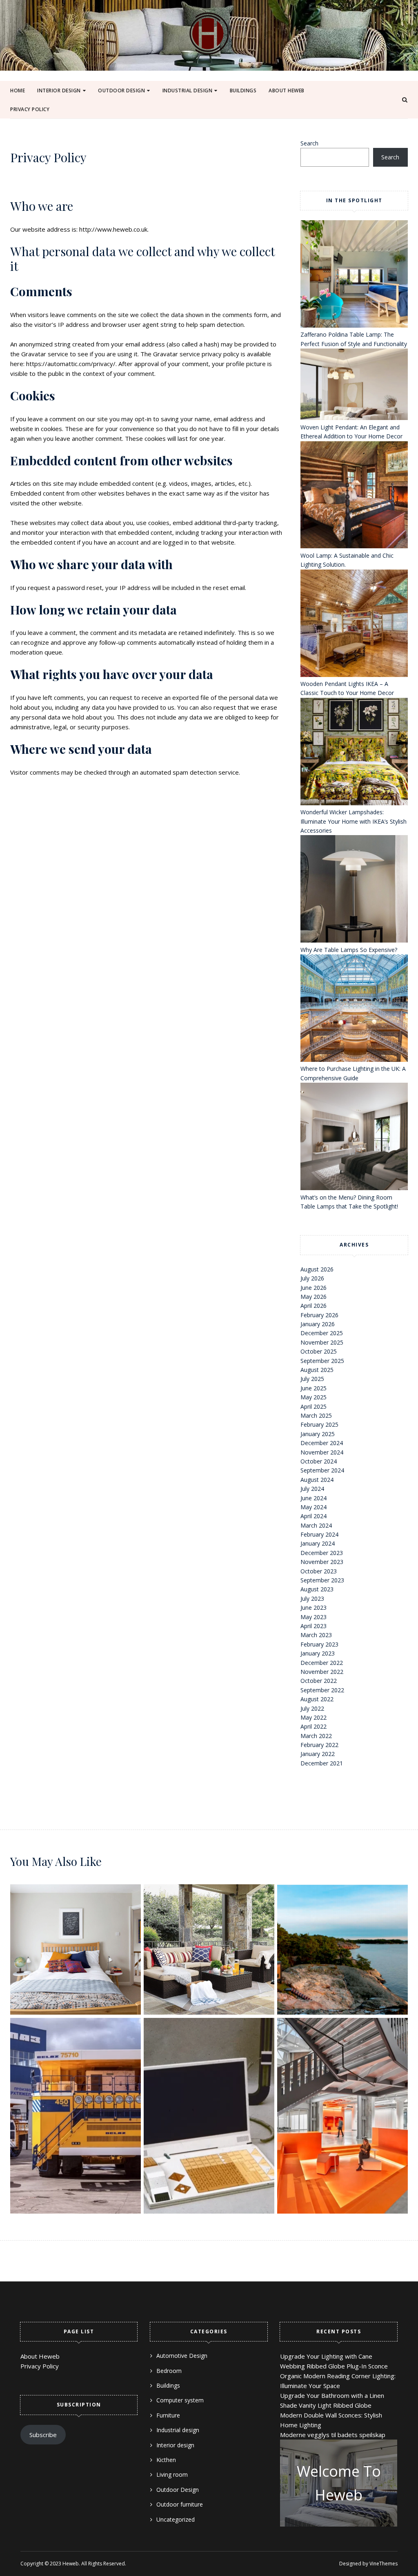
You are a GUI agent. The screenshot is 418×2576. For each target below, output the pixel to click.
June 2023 (313, 1607)
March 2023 (316, 1635)
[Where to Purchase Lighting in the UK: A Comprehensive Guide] (354, 1009)
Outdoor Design (121, 90)
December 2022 (322, 1663)
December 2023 (322, 1553)
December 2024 (322, 1443)
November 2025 (322, 1342)
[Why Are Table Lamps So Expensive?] (354, 890)
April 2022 (313, 1726)
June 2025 (313, 1388)
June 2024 (313, 1498)
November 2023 (322, 1562)
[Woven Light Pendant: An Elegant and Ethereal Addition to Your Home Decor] (354, 386)
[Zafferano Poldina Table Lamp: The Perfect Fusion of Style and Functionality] (354, 275)
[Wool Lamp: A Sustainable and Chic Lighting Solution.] (354, 496)
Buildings (243, 90)
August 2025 (317, 1370)
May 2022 (313, 1717)
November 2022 (322, 1672)
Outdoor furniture (131, 117)
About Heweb (287, 90)
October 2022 (319, 1681)
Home (18, 90)
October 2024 (319, 1461)
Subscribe (43, 2435)
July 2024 (312, 1489)
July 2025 (312, 1379)
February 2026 (319, 1315)
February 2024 (319, 1534)
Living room (172, 2474)
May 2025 (313, 1397)
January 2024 (318, 1543)
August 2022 (317, 1699)
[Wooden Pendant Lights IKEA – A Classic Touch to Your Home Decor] (354, 624)
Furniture (56, 117)
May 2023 (313, 1617)
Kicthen (166, 2460)
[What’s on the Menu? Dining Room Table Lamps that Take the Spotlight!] (354, 1138)
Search (309, 143)
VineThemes (384, 2564)
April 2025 (313, 1406)
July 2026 (312, 1278)
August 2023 (317, 1589)
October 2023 (319, 1571)
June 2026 (313, 1288)
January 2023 (318, 1653)
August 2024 (317, 1480)
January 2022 (318, 1754)
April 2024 (313, 1516)
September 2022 (322, 1690)
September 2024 (322, 1470)
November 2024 (322, 1452)
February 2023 (319, 1644)
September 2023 (322, 1580)
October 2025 (319, 1351)
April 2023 (313, 1626)
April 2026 (313, 1306)
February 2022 (319, 1745)
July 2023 (312, 1599)
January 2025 (318, 1434)
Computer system (180, 2400)
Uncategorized (176, 2519)
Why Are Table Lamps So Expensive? (349, 950)
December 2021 (322, 1763)
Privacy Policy (30, 109)
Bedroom (169, 2371)
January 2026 (318, 1324)
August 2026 (317, 1269)
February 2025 (319, 1424)
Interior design (59, 90)
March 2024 (316, 1525)
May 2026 (313, 1297)
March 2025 (316, 1415)
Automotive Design (195, 117)
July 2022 (312, 1708)
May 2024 (313, 1507)
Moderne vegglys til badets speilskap (333, 2435)
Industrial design (188, 90)
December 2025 (322, 1333)
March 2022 (316, 1736)
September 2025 (322, 1361)
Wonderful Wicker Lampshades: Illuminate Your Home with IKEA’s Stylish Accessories (354, 821)
